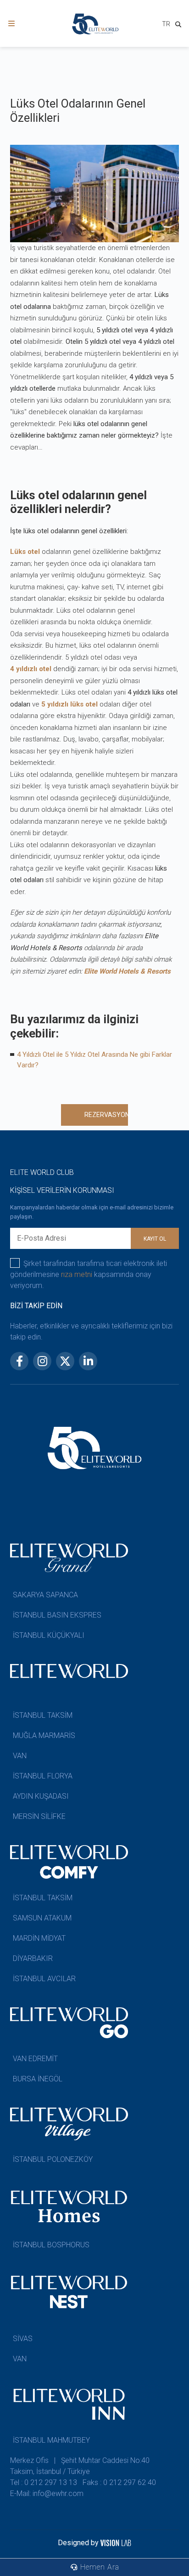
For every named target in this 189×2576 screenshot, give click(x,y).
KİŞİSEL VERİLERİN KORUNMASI (62, 1190)
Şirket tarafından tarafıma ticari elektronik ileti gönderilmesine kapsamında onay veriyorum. (89, 1274)
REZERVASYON (106, 1115)
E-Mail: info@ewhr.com (47, 2493)
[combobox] (166, 25)
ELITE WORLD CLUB (42, 1172)
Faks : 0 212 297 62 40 (119, 2482)
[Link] (11, 24)
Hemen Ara (99, 2567)
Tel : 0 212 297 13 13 (44, 2482)
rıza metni (77, 1274)
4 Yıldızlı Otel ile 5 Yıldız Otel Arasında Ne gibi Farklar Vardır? (94, 1060)
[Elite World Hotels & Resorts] (180, 26)
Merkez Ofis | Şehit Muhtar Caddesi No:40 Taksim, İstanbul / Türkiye (80, 2466)
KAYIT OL (155, 1239)
